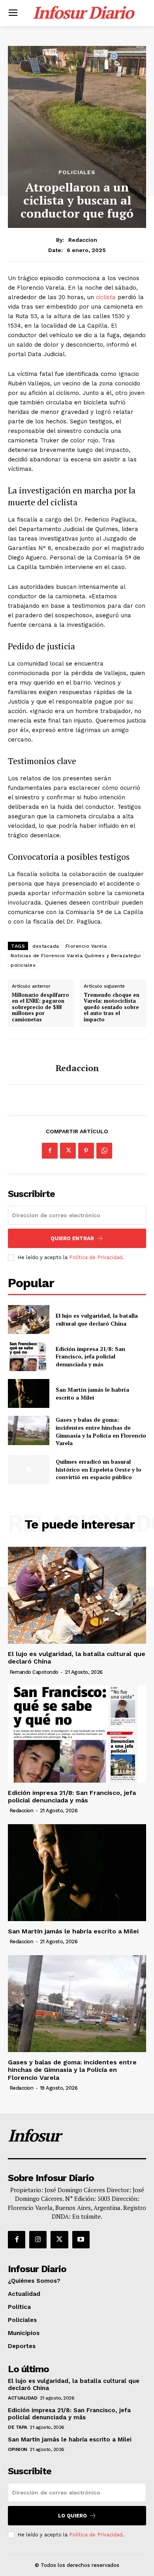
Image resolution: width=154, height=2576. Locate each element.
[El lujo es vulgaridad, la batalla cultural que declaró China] (29, 1320)
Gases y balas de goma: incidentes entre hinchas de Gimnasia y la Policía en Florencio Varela (101, 1431)
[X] (68, 1151)
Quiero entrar (72, 1238)
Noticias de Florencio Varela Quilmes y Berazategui (76, 956)
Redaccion (83, 240)
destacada (46, 946)
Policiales (77, 172)
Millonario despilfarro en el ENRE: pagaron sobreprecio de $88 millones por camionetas (40, 1007)
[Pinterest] (86, 1151)
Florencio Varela (86, 946)
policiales (23, 965)
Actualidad (23, 2398)
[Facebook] (50, 1151)
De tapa (18, 2427)
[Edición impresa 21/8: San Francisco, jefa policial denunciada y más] (29, 1356)
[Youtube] (81, 2240)
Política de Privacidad (96, 1257)
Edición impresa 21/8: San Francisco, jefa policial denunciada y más (90, 1356)
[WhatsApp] (104, 1151)
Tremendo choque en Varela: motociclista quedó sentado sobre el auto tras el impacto (112, 1007)
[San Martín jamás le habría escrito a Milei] (29, 1394)
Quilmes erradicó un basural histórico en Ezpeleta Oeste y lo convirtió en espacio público (99, 1469)
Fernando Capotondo (34, 1672)
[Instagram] (38, 2240)
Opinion (18, 2449)
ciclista (107, 297)
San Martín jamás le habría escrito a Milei (92, 1393)
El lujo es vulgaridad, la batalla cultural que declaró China (97, 1319)
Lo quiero (72, 2516)
